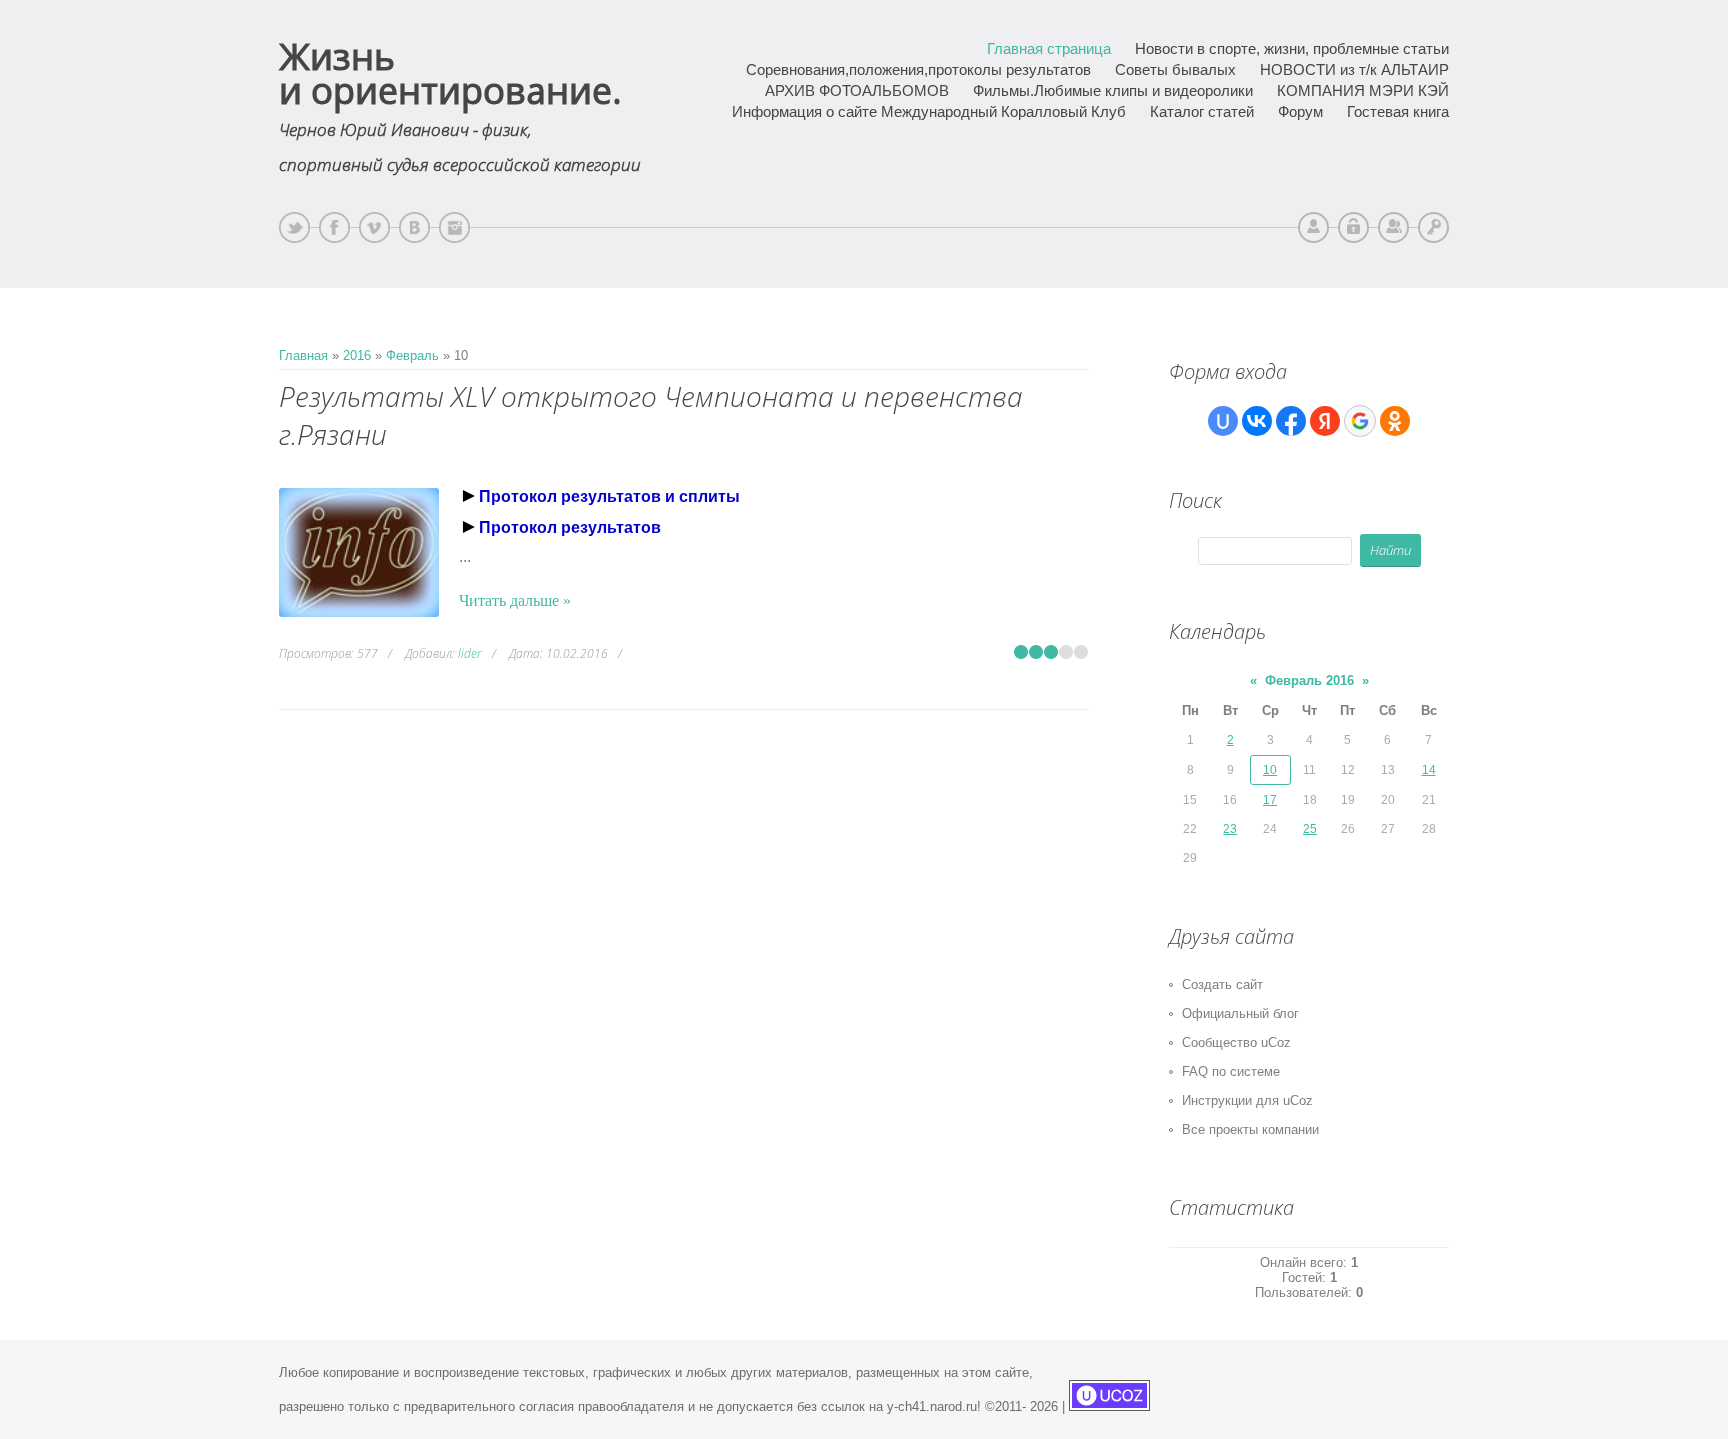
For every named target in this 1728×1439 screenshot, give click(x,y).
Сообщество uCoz (1236, 1042)
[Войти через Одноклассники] (1395, 421)
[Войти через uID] (1223, 421)
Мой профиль (1313, 227)
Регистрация (1393, 227)
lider (470, 653)
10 (1270, 770)
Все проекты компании (1250, 1129)
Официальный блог (1240, 1013)
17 (1270, 800)
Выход (1353, 227)
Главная (303, 355)
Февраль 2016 (1309, 680)
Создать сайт (1222, 984)
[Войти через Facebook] (1291, 421)
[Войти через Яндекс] (1325, 421)
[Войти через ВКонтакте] (1257, 421)
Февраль (412, 355)
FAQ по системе (1231, 1071)
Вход (1433, 227)
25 (1310, 829)
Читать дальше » (515, 600)
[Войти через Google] (1360, 421)
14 (1429, 770)
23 (1230, 829)
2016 (357, 355)
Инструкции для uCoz (1247, 1100)
